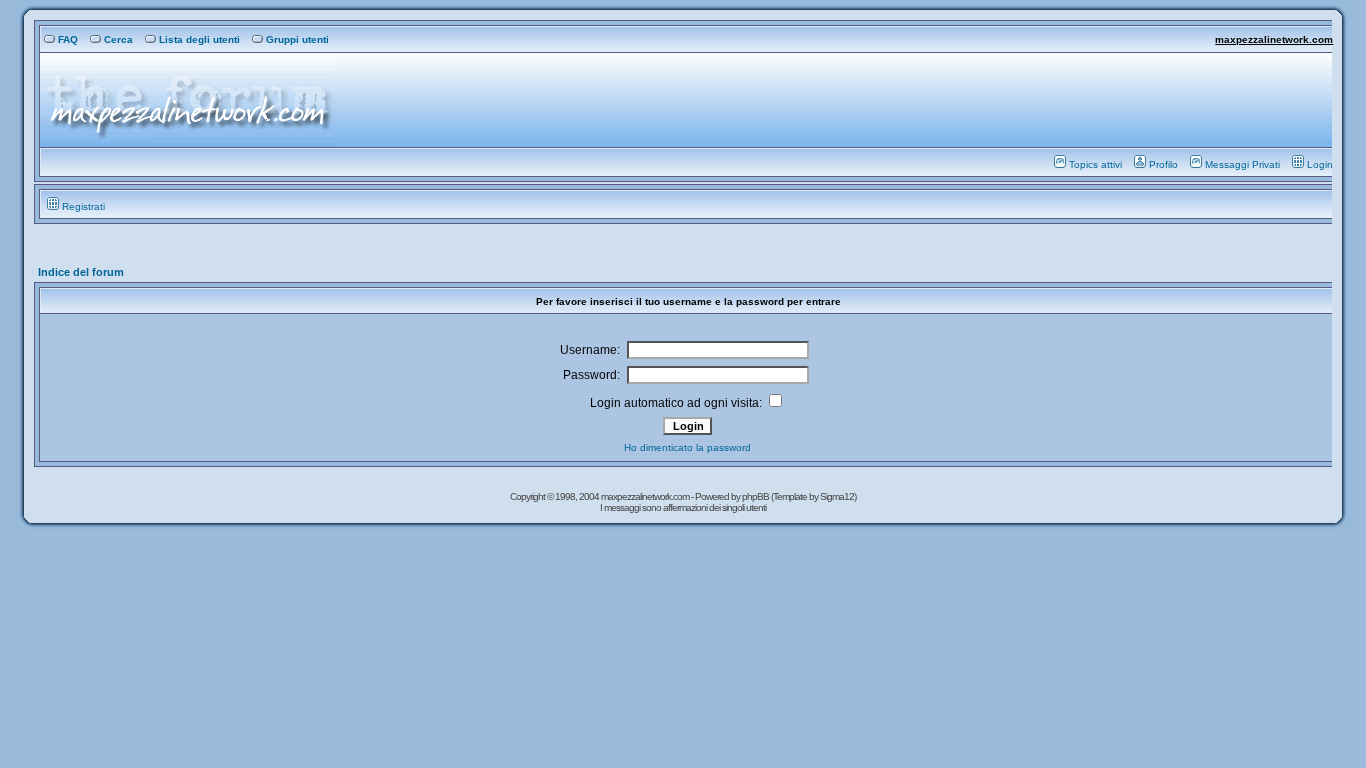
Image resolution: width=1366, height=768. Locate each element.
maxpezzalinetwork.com (1274, 39)
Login (1320, 164)
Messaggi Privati (1242, 164)
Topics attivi (1095, 164)
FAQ (68, 39)
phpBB (756, 496)
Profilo (1163, 164)
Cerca (118, 39)
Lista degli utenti (199, 39)
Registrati (83, 206)
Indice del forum (81, 272)
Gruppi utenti (297, 39)
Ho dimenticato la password (687, 447)
